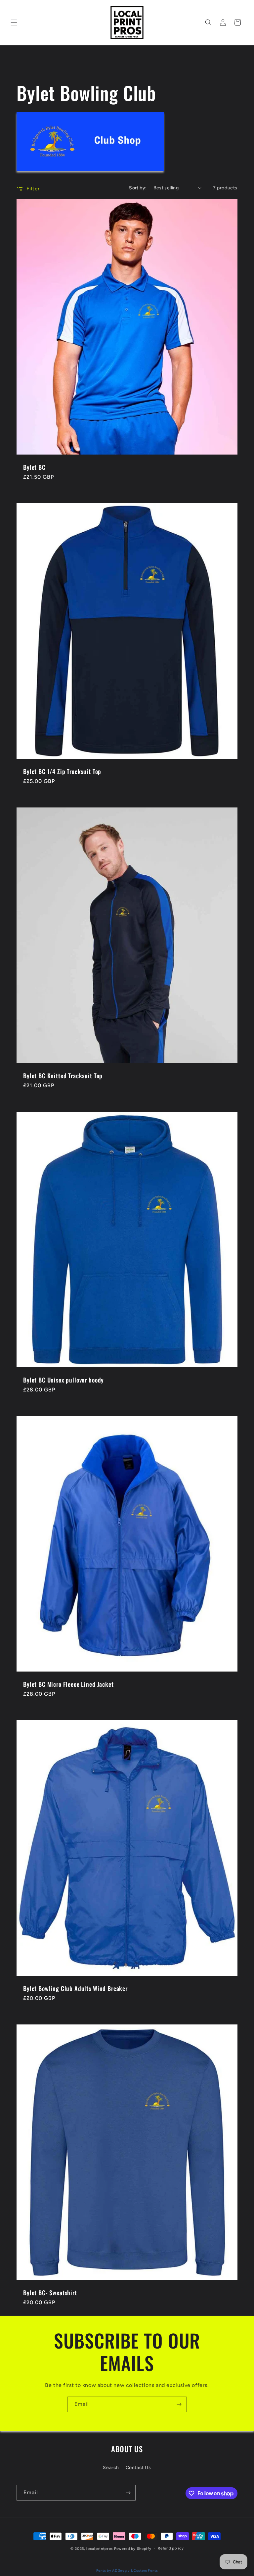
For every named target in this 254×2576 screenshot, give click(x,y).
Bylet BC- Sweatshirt (50, 2293)
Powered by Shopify (133, 2549)
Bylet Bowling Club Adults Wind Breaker (75, 1988)
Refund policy (171, 2548)
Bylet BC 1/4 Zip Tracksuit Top (62, 771)
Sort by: (138, 188)
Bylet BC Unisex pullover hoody (63, 1380)
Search (111, 2468)
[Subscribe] (179, 2404)
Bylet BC (34, 467)
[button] (14, 23)
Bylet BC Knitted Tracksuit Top (63, 1076)
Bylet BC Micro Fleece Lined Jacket (68, 1684)
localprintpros (100, 2549)
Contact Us (138, 2468)
